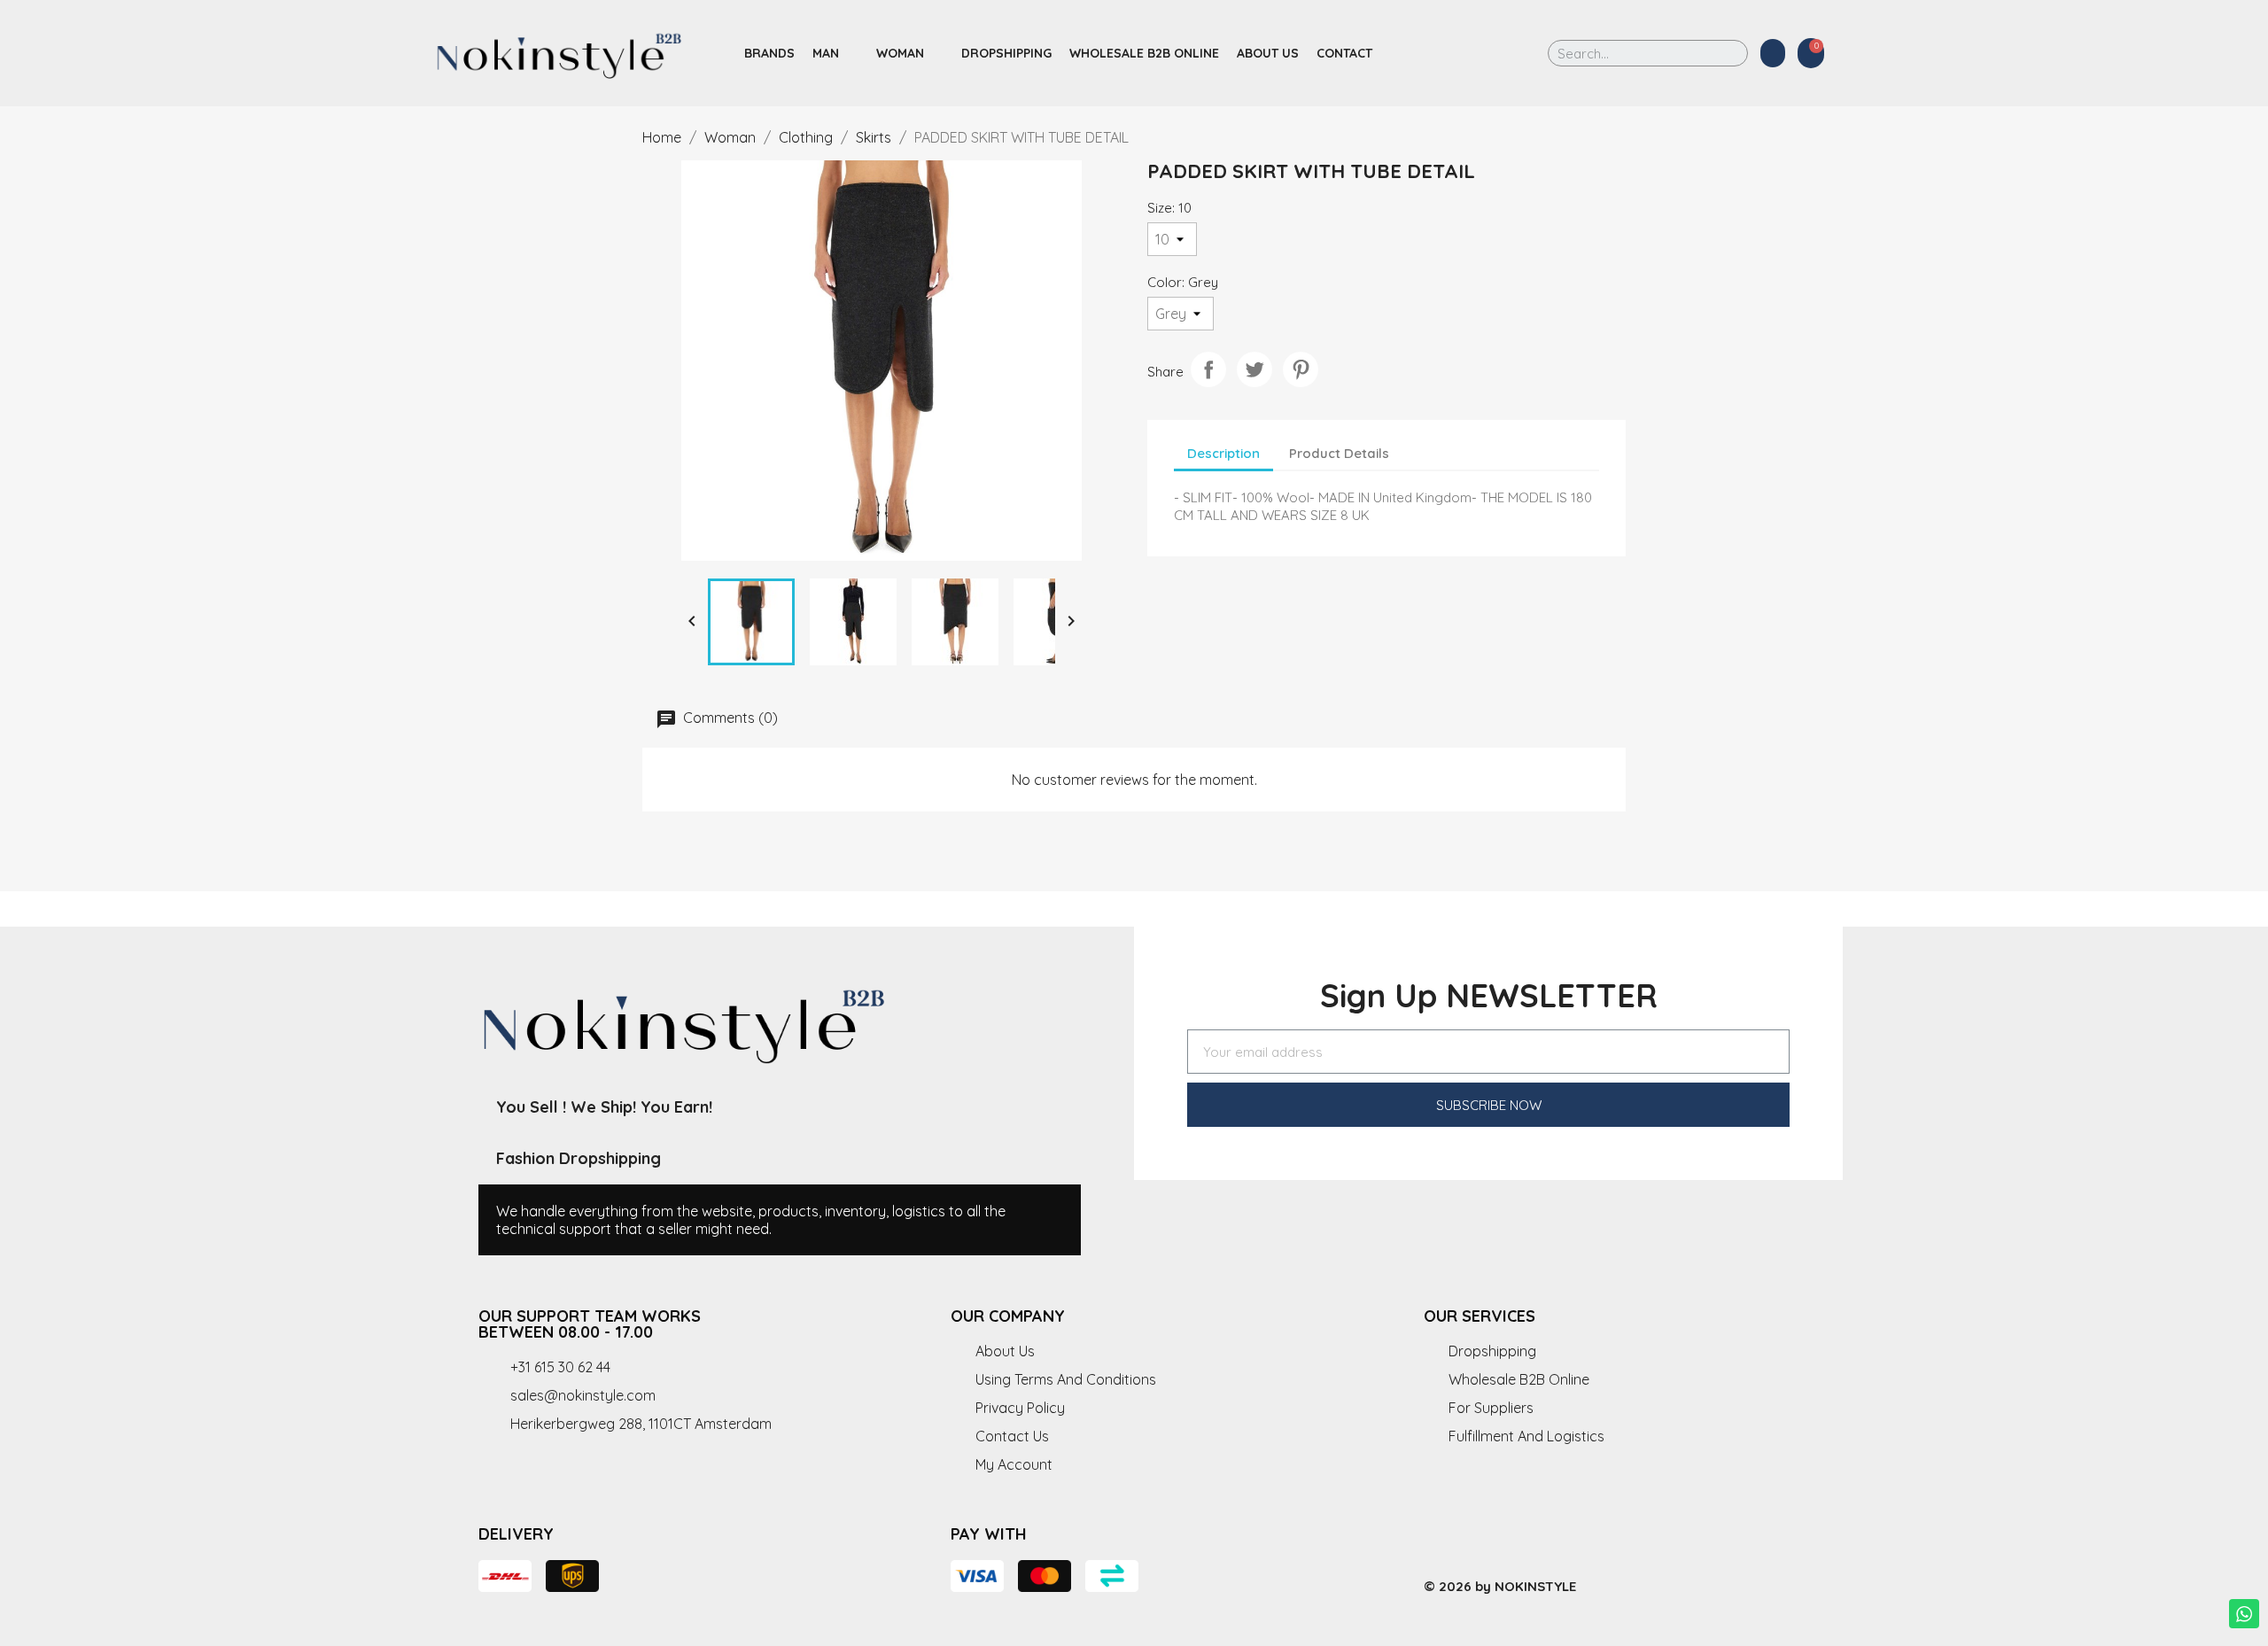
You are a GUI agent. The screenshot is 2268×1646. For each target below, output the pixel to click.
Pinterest (1301, 369)
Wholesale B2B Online (1144, 53)
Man (826, 53)
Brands (769, 53)
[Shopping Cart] (1811, 53)
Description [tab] (1223, 453)
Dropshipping (1006, 53)
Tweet (1254, 369)
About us (1268, 53)
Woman (900, 53)
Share (1208, 369)
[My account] (1773, 53)
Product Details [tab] (1339, 453)
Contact (1344, 53)
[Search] (1722, 53)
